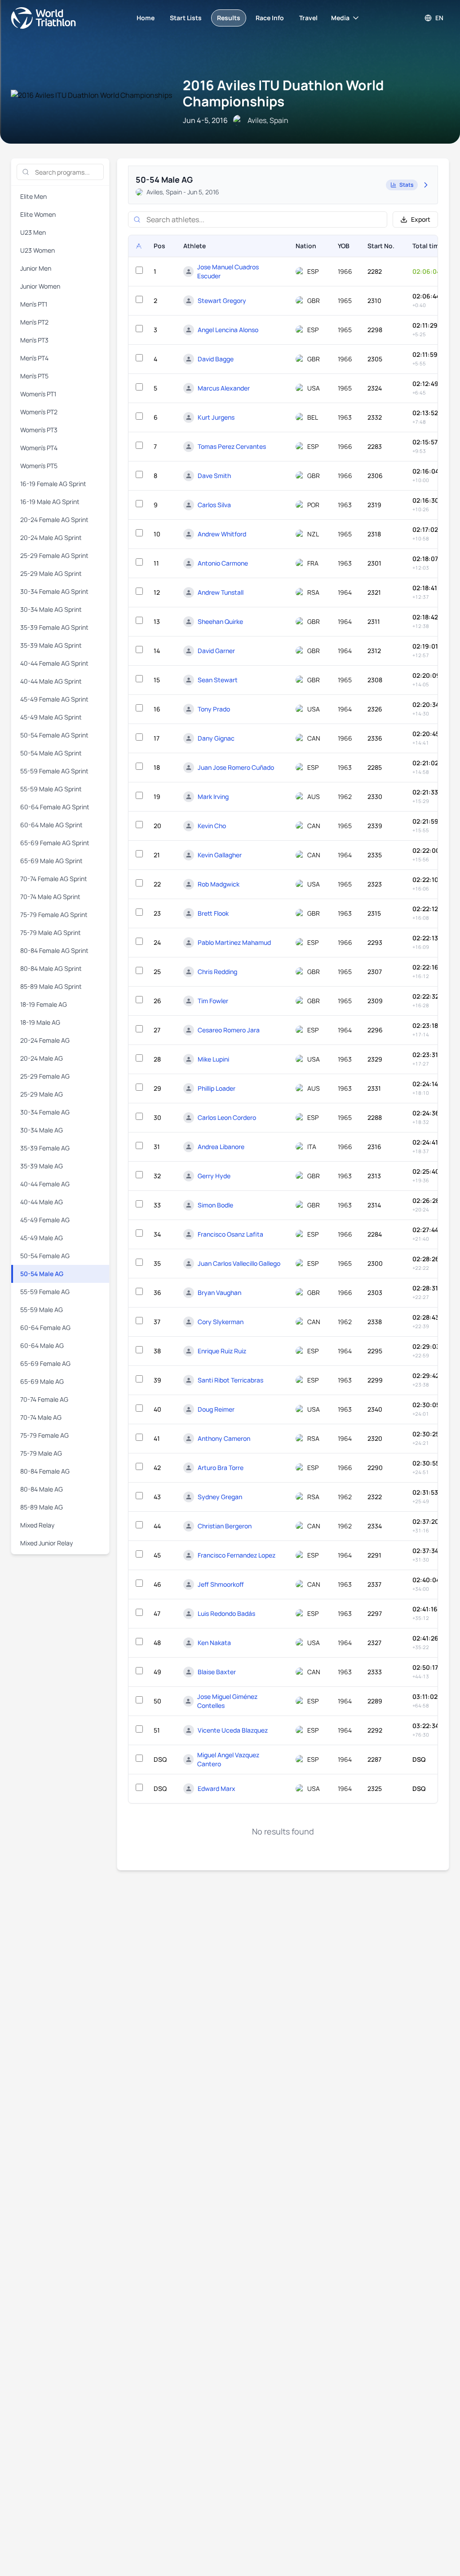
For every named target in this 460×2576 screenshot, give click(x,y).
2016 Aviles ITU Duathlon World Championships (283, 93)
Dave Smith (214, 476)
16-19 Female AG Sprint (53, 484)
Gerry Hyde (214, 1176)
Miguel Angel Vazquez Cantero (228, 1759)
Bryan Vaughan (219, 1292)
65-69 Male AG (42, 1381)
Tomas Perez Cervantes (232, 446)
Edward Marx (217, 1788)
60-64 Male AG (42, 1345)
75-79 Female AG (44, 1435)
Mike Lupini (213, 1059)
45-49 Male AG (42, 1238)
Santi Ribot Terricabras (230, 1380)
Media (340, 18)
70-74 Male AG (41, 1417)
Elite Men (33, 196)
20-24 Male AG (42, 1058)
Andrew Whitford (222, 534)
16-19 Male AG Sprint (50, 502)
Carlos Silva (214, 505)
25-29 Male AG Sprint (51, 573)
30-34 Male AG (42, 1130)
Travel (308, 18)
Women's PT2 (39, 412)
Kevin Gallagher (220, 855)
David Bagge (216, 359)
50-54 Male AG (42, 1274)
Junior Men (36, 268)
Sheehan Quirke (220, 621)
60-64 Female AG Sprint (55, 807)
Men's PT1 (34, 304)
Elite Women (38, 214)
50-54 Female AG (45, 1256)
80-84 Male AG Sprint (51, 968)
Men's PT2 (34, 322)
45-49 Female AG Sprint (54, 699)
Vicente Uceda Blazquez (233, 1730)
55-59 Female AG (45, 1292)
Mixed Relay (37, 1525)
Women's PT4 (39, 448)
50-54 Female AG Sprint (54, 735)
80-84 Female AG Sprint (54, 950)
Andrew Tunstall (221, 592)
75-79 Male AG (41, 1453)
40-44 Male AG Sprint (51, 681)
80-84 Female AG (45, 1471)
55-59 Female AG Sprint (54, 771)
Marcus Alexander (224, 388)
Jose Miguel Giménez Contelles (227, 1701)
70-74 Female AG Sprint (54, 879)
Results (229, 18)
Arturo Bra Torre (221, 1468)
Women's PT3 (39, 430)
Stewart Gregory (222, 301)
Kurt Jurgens (216, 417)
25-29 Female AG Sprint (54, 555)
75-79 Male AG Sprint (51, 933)
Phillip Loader (217, 1088)
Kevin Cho (212, 826)
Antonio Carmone (223, 563)
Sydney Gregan (220, 1497)
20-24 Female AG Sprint (54, 520)
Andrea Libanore (221, 1147)
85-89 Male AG (42, 1507)
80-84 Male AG (42, 1489)
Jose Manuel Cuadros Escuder (228, 271)
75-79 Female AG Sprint (54, 915)
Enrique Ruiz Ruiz (222, 1351)
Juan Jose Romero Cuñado (236, 767)
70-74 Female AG (44, 1399)
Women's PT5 (39, 466)
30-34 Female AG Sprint (54, 591)
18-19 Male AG (40, 1022)
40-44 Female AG (45, 1184)
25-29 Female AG (45, 1076)
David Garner (216, 651)
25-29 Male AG (42, 1094)
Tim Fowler (213, 1001)
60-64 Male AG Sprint (51, 825)
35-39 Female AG (45, 1148)
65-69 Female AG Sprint (55, 843)
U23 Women (38, 250)
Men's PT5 (34, 376)
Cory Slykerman (221, 1322)
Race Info (270, 18)
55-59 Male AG (42, 1310)
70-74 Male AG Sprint (50, 897)
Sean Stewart (218, 680)
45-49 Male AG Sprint (51, 717)
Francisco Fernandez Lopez (237, 1555)
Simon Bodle (215, 1205)
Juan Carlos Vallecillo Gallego (239, 1263)
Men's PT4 (34, 358)
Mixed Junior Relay (46, 1543)
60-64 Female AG (45, 1327)
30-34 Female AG (45, 1112)
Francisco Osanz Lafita (230, 1234)
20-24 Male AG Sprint (51, 538)
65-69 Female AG (45, 1363)
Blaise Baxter (217, 1672)
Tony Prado (214, 709)
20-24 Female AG (45, 1040)
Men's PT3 (34, 340)
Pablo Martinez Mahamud (234, 942)
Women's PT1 (38, 394)
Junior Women (40, 286)
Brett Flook (213, 913)
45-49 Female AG (45, 1220)
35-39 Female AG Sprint (54, 627)
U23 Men (33, 232)
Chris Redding (217, 972)
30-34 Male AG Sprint (51, 609)
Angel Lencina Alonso (228, 330)
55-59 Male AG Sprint (51, 789)
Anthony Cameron (224, 1438)
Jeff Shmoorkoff (221, 1584)
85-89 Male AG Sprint (51, 986)
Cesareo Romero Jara (229, 1030)
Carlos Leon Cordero (227, 1117)
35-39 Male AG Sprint (51, 645)
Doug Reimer (216, 1409)
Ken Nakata (214, 1643)
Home (146, 18)
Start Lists (186, 18)
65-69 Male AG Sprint (51, 861)
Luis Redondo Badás (226, 1613)
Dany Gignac (216, 738)
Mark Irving (213, 796)
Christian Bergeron (225, 1526)
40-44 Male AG (42, 1202)
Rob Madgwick (219, 884)
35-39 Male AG (42, 1166)
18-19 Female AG (44, 1004)
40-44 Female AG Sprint (54, 663)
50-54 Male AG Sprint (51, 753)
